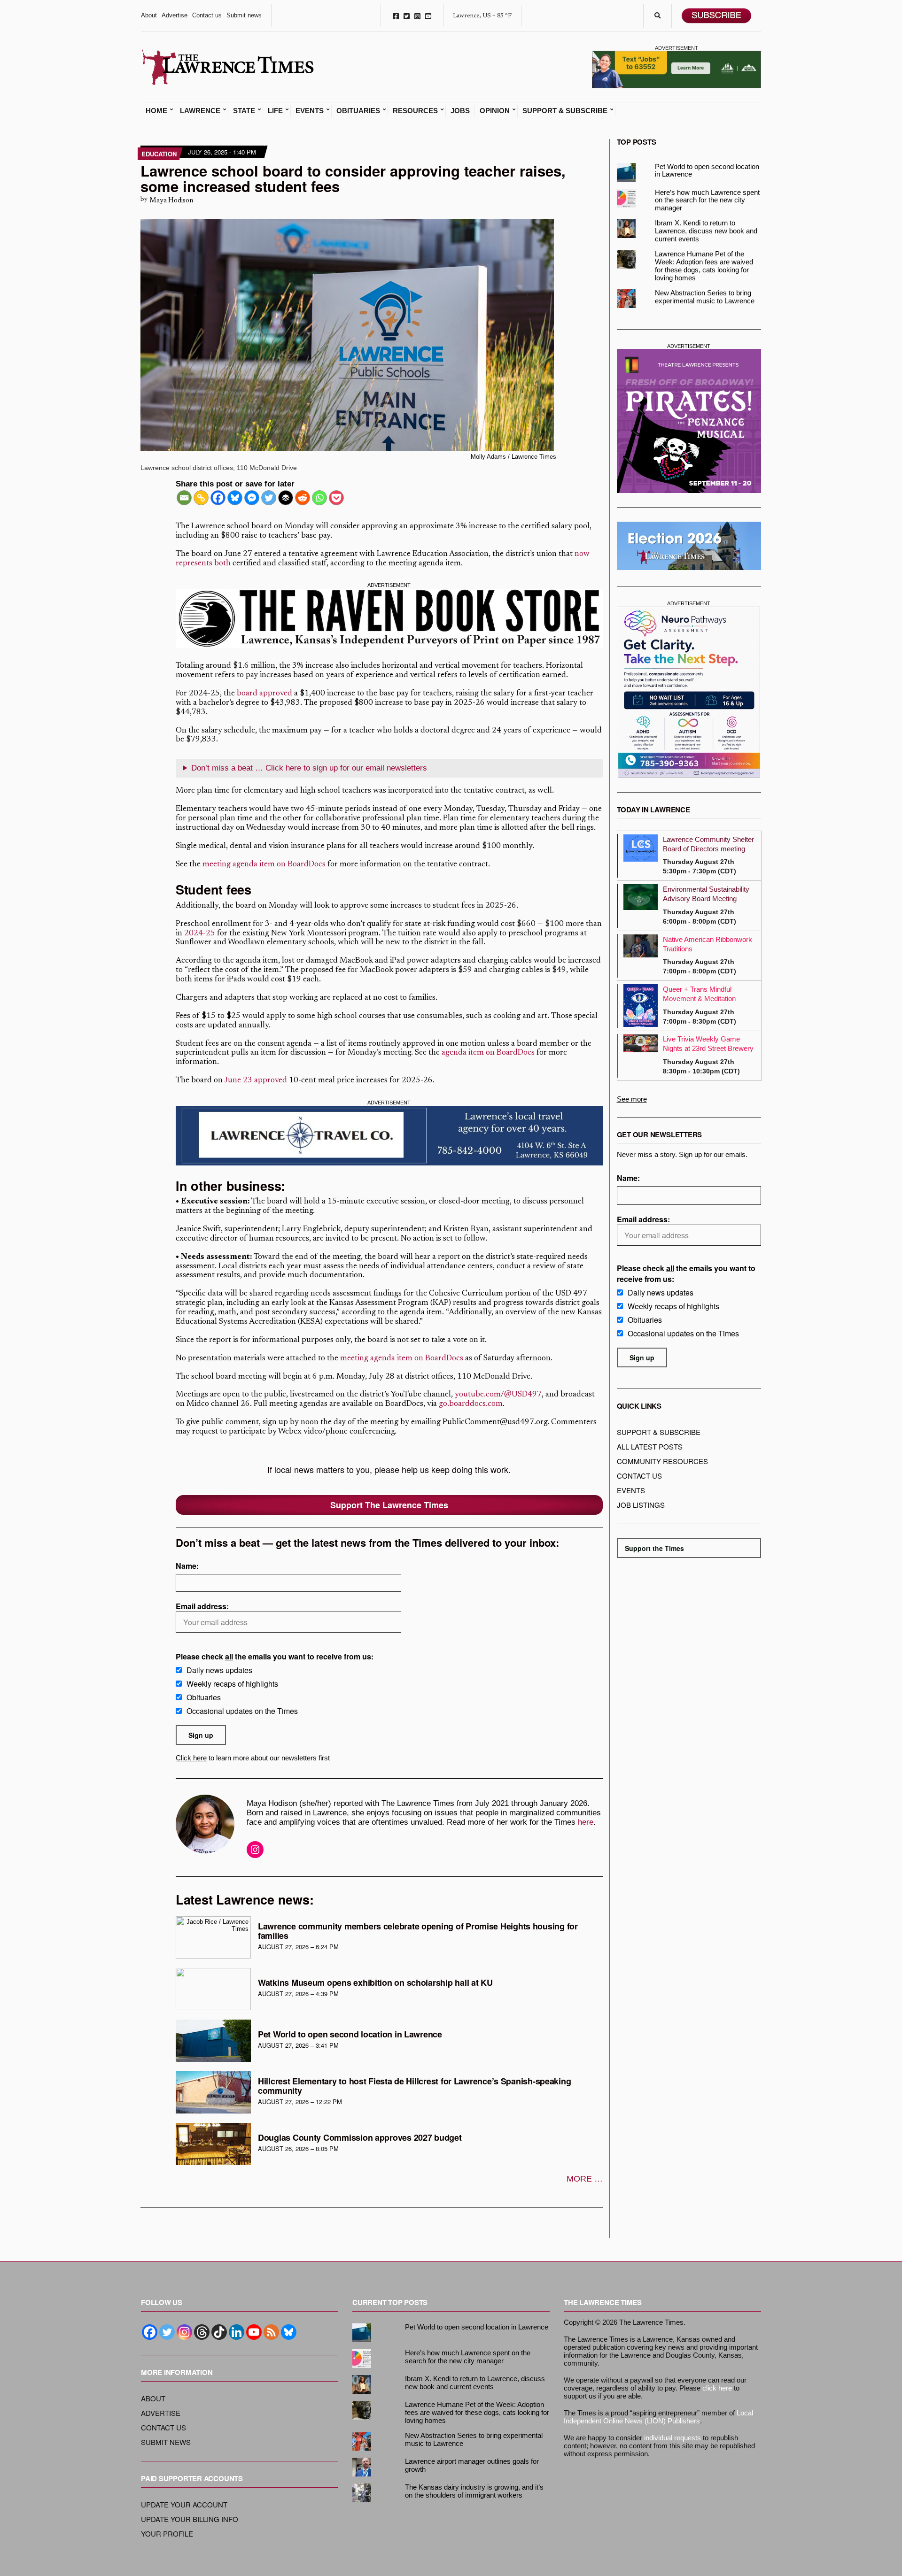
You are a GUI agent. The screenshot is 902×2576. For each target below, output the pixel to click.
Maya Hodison (171, 201)
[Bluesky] (235, 498)
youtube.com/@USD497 (498, 1395)
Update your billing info (190, 2519)
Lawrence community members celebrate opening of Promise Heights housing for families (418, 1931)
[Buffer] (286, 498)
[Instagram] (184, 2332)
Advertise (175, 15)
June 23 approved (256, 1081)
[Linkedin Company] (237, 2332)
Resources (415, 111)
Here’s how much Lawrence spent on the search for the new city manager (707, 200)
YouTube (428, 16)
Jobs (460, 111)
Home (156, 111)
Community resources (662, 1461)
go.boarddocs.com (471, 1404)
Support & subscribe (659, 1432)
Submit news (244, 15)
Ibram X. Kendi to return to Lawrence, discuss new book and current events (706, 231)
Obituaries (358, 111)
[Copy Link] (201, 498)
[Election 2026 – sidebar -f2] (689, 546)
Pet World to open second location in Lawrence (350, 2034)
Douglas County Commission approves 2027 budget (360, 2137)
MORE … (585, 2179)
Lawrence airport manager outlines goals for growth (472, 2465)
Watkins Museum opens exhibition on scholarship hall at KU (375, 1982)
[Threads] (202, 2332)
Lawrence (200, 111)
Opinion (495, 111)
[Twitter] (269, 498)
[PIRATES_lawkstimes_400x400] (689, 421)
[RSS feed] (271, 2332)
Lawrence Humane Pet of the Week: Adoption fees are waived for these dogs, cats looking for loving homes (704, 266)
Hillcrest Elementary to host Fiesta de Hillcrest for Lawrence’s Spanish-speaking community (414, 2086)
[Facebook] (218, 498)
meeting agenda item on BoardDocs (264, 865)
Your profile (167, 2534)
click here (717, 2388)
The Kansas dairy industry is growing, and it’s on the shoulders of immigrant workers (474, 2491)
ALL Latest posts (650, 1446)
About (149, 15)
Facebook (396, 16)
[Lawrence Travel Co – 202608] (389, 1136)
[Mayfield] (689, 692)
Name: (187, 1566)
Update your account (184, 2504)
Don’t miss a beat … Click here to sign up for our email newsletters (309, 768)
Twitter (407, 16)
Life (275, 111)
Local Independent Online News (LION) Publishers (658, 2417)
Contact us (207, 15)
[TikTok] (219, 2332)
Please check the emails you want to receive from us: (275, 1656)
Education (159, 154)
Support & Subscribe (565, 111)
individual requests (673, 2438)
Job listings (641, 1505)
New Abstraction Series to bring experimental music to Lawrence (705, 297)
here (586, 1822)
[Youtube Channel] (254, 2332)
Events (310, 111)
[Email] (184, 498)
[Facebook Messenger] (252, 498)
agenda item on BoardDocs (488, 1053)
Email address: (202, 1606)
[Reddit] (303, 498)
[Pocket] (336, 498)
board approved (264, 694)
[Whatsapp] (319, 498)
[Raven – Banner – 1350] (389, 619)
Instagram (417, 16)
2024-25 (200, 934)
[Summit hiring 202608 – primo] (676, 69)
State (244, 111)
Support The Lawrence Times (389, 1505)
